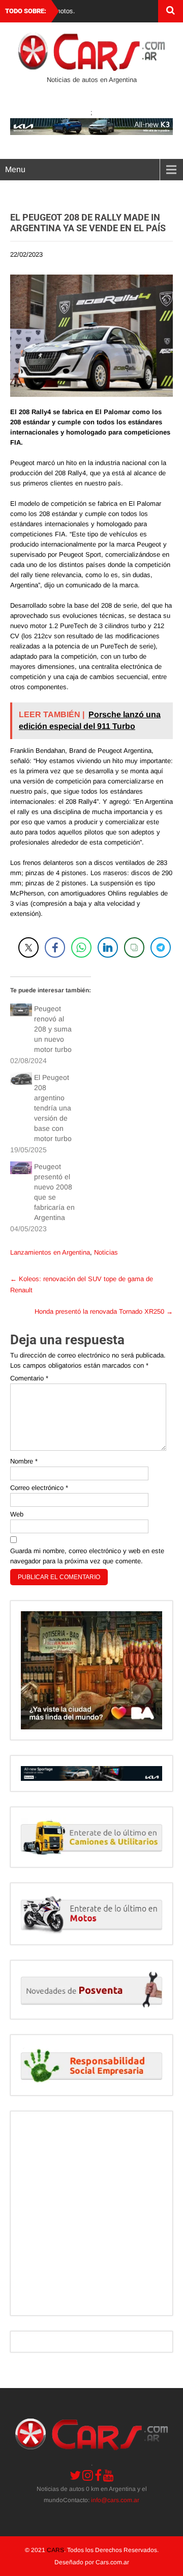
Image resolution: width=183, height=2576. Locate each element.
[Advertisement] (91, 2213)
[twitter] (75, 2475)
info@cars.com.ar (115, 2500)
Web (17, 1514)
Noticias (106, 1252)
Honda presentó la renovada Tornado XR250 (104, 1311)
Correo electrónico (39, 1488)
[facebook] (98, 2475)
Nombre (24, 1461)
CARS (55, 2550)
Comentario (29, 1378)
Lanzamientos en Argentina (50, 1252)
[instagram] (88, 2475)
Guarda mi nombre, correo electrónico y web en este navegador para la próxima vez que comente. (87, 1556)
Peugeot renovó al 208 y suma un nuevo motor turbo (53, 1029)
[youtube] (109, 2475)
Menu (15, 169)
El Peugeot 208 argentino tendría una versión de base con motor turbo (53, 1108)
